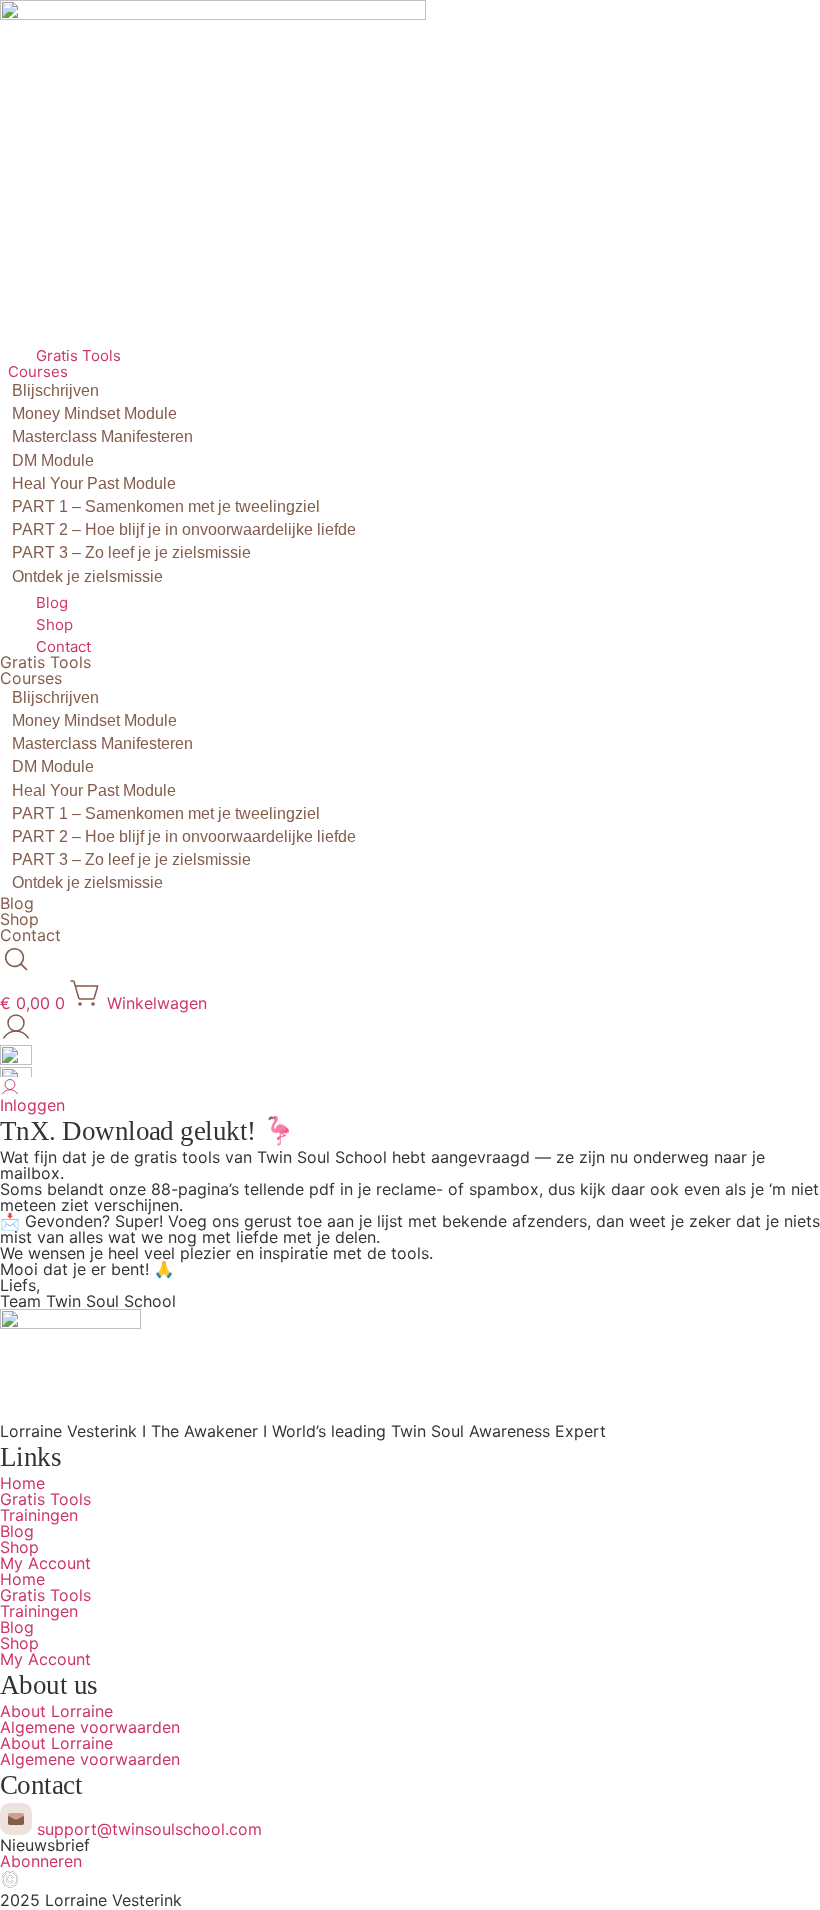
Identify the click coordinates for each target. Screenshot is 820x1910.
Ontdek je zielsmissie (87, 576)
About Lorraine (56, 1711)
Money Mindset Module (94, 413)
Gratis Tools (78, 355)
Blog (52, 602)
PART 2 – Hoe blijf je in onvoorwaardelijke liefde (184, 529)
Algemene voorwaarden (90, 1727)
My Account (45, 1563)
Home (22, 1483)
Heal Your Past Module (94, 483)
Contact (63, 646)
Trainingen (39, 1515)
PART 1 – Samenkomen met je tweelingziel (166, 506)
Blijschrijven (55, 390)
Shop (54, 624)
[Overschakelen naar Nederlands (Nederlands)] (16, 1059)
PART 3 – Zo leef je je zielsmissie (131, 552)
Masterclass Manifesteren (102, 436)
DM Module (53, 460)
